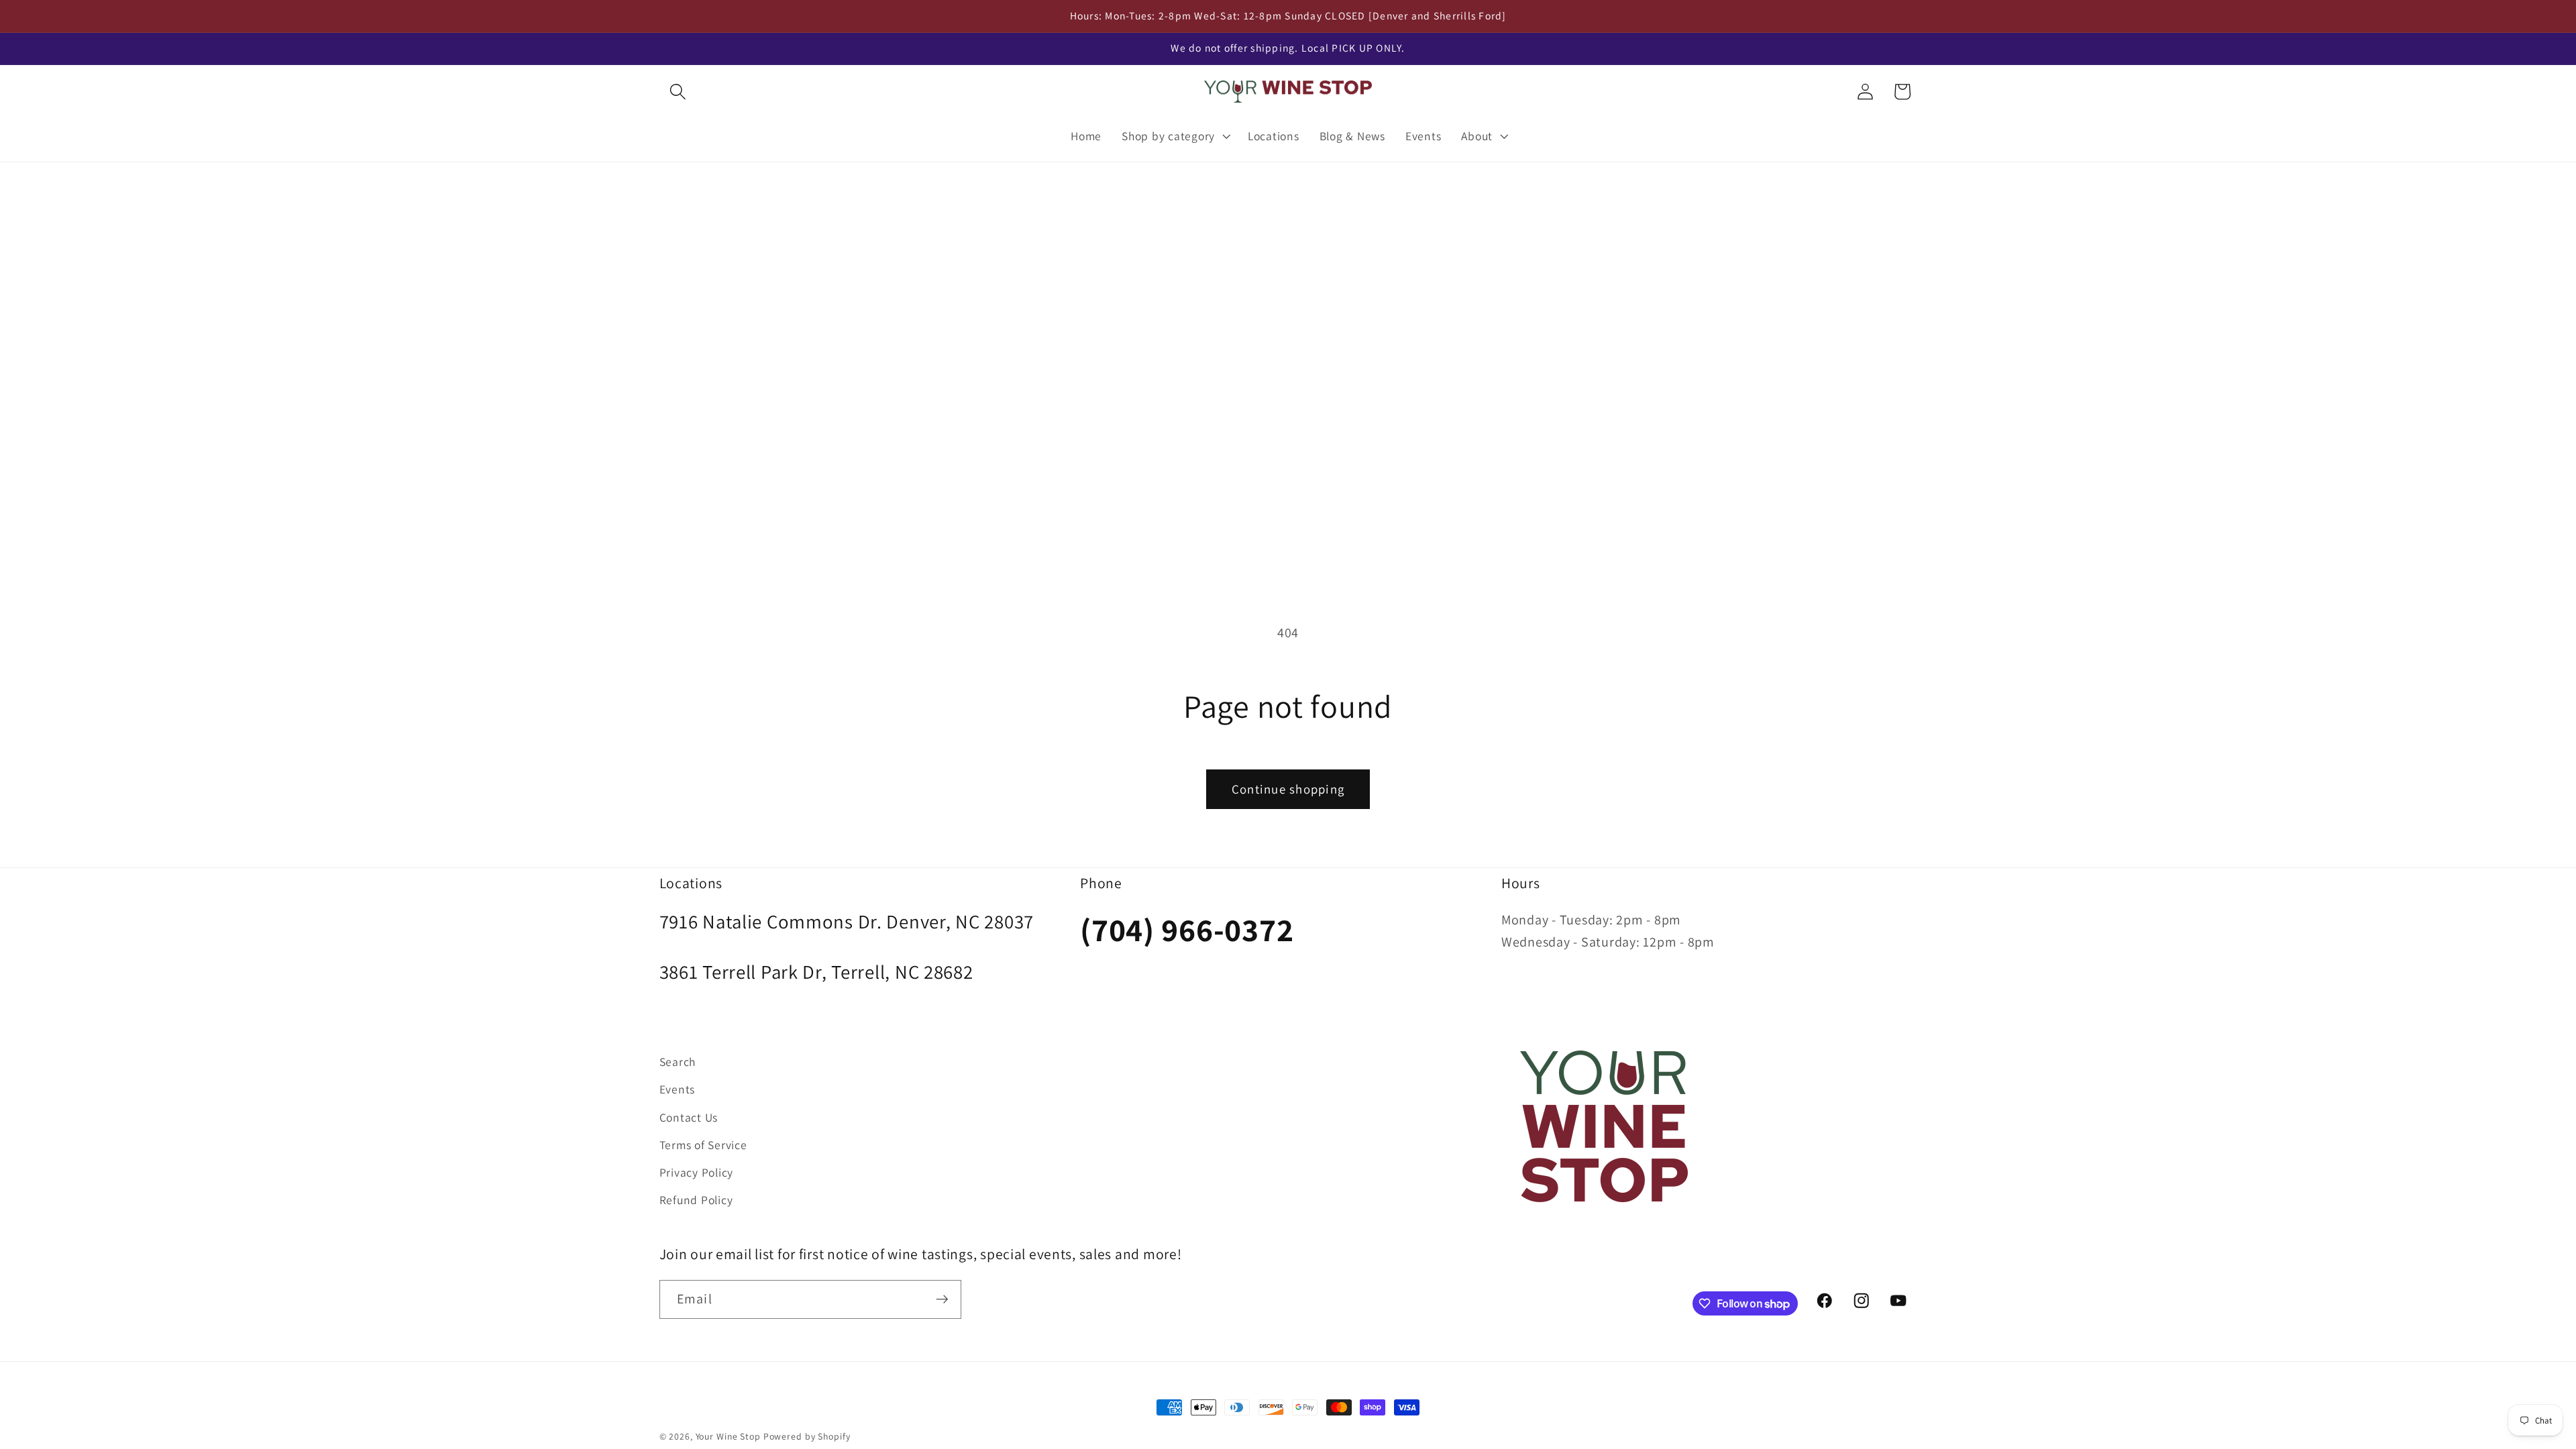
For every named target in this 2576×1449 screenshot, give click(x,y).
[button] (678, 92)
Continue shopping (1288, 789)
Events (678, 1089)
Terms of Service (703, 1145)
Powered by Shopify (807, 1436)
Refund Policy (696, 1200)
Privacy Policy (697, 1172)
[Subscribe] (942, 1299)
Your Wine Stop (730, 1436)
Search (678, 1062)
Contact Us (689, 1117)
